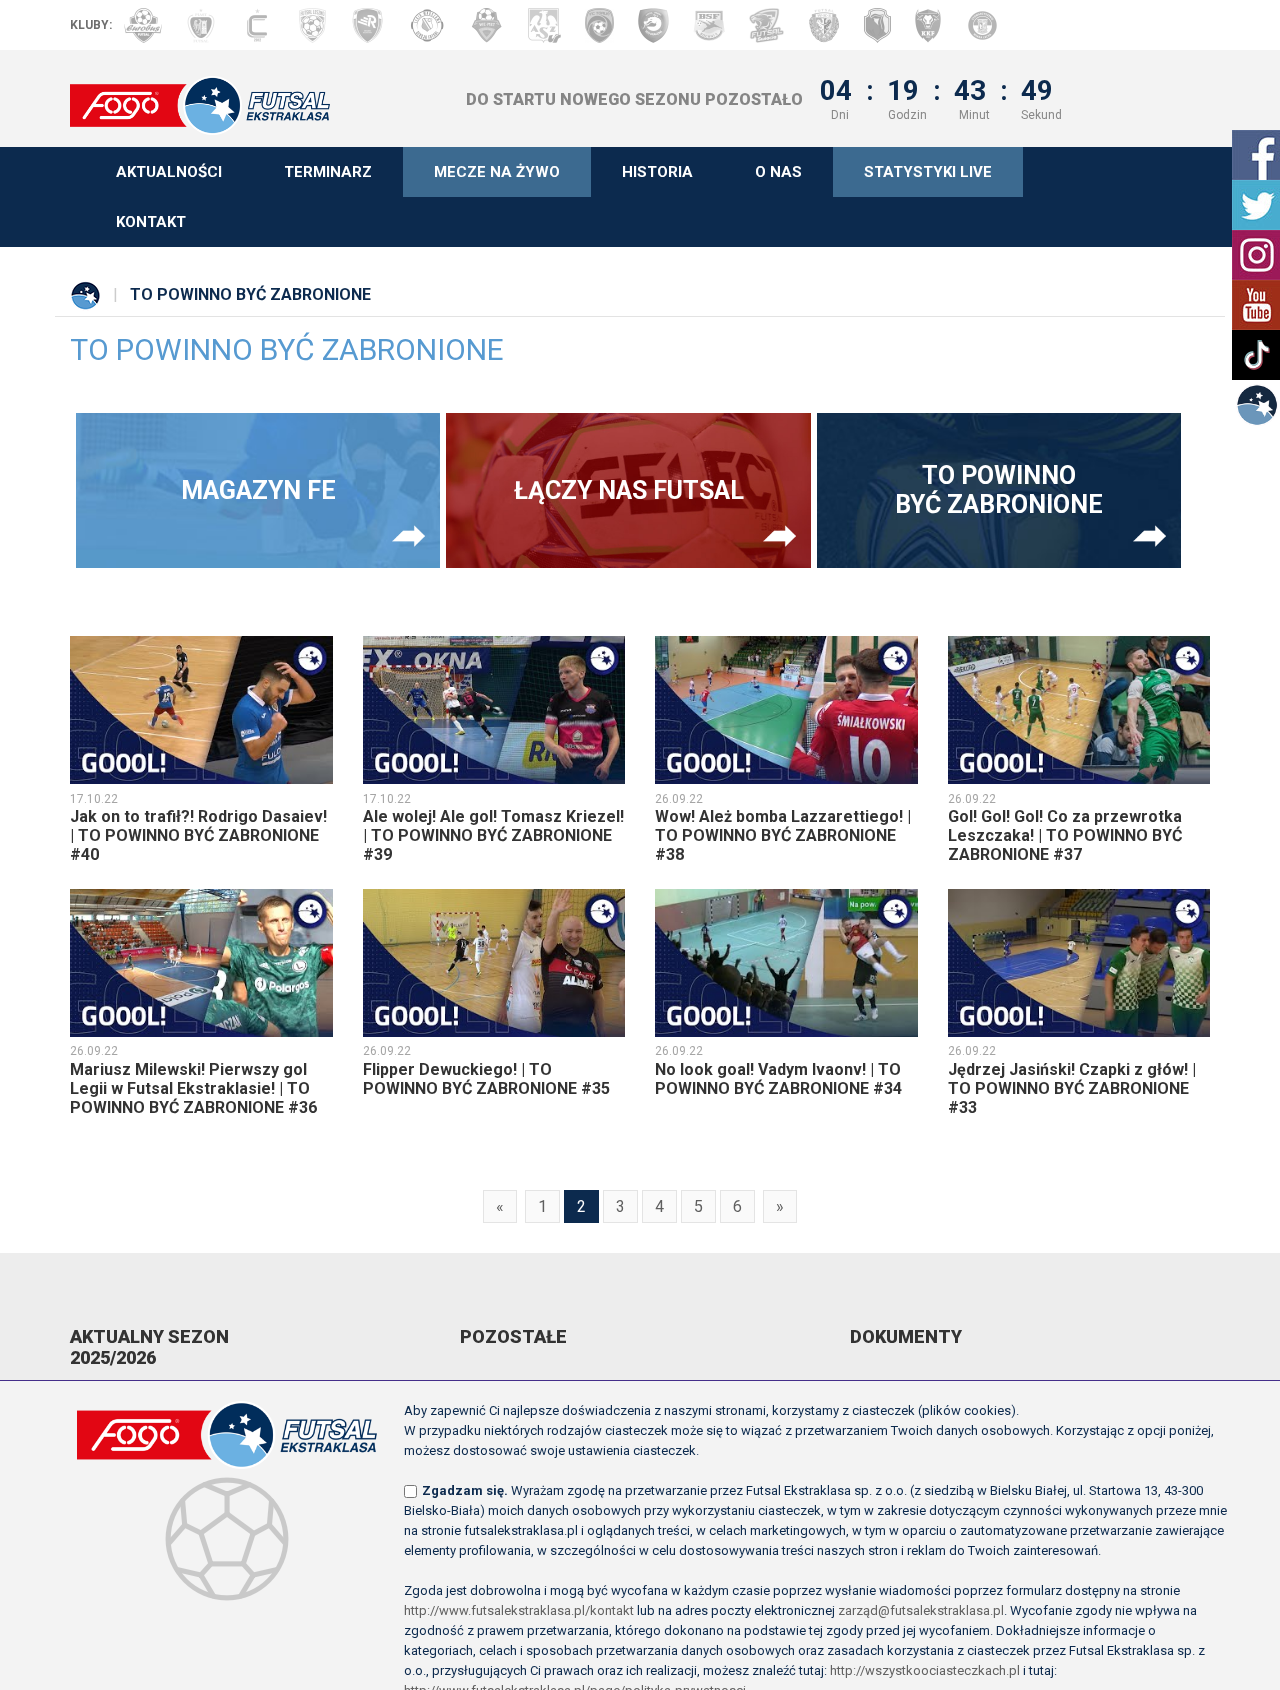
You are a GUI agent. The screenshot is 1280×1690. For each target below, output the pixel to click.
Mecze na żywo (497, 172)
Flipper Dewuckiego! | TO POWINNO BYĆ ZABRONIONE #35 (486, 1079)
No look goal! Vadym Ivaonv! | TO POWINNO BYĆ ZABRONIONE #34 (778, 1079)
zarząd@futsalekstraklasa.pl (921, 1610)
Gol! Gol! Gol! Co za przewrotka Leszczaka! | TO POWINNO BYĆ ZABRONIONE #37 (1065, 835)
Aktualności (169, 172)
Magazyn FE (258, 490)
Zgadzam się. (465, 1490)
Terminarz (328, 172)
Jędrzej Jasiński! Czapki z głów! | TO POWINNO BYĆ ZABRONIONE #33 (1072, 1088)
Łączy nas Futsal (629, 490)
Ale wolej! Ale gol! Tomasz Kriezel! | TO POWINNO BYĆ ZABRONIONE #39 (493, 835)
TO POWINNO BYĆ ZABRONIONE (999, 490)
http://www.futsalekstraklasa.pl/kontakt (519, 1610)
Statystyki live (928, 172)
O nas (778, 172)
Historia (657, 172)
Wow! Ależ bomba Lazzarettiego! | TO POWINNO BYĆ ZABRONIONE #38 (783, 835)
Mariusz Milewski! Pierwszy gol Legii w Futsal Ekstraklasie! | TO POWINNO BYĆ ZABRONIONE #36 (193, 1088)
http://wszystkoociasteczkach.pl (925, 1670)
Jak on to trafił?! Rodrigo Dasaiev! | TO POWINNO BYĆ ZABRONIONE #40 (198, 835)
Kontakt (151, 222)
